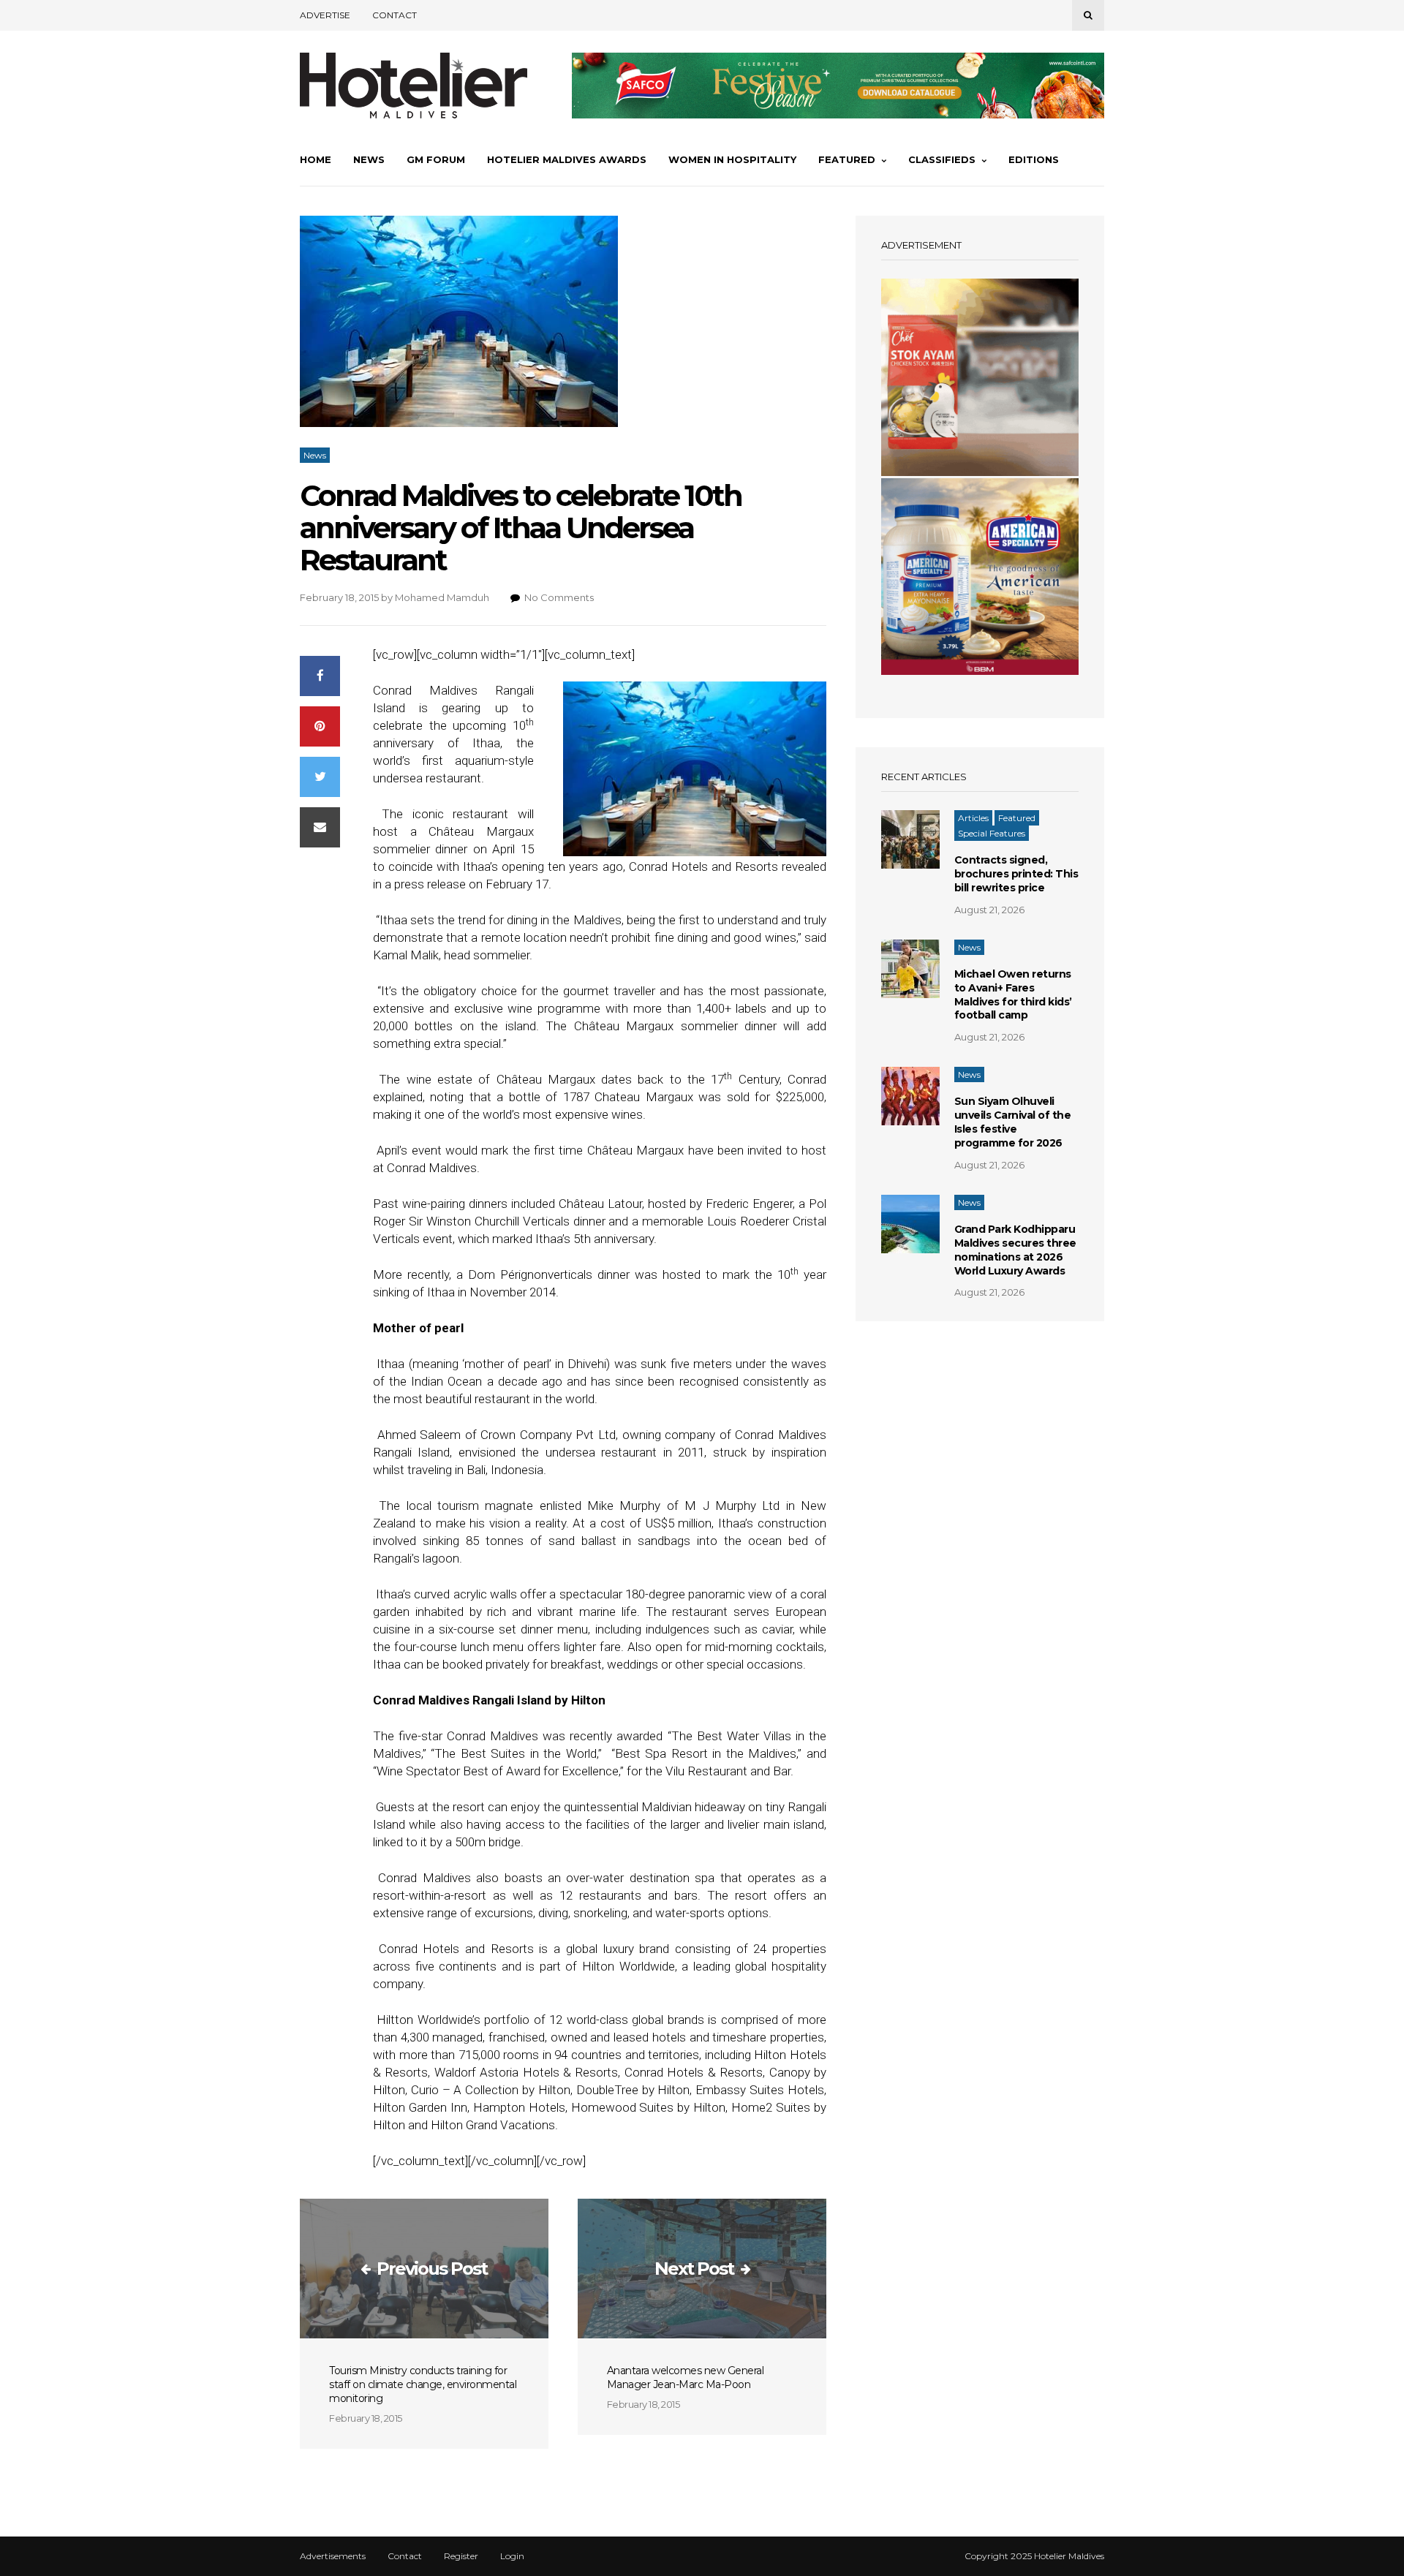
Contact (395, 15)
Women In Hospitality (732, 159)
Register (461, 2556)
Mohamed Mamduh (442, 597)
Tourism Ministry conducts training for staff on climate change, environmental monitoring (423, 2384)
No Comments (559, 597)
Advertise (325, 15)
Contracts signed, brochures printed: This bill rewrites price (1016, 874)
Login (512, 2556)
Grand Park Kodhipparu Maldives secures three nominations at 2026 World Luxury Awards (1015, 1250)
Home (316, 159)
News (369, 159)
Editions (1034, 159)
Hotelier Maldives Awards (567, 159)
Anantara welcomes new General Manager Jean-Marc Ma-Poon (686, 2377)
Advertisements (333, 2556)
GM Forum (436, 159)
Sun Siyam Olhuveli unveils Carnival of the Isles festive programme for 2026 (1013, 1122)
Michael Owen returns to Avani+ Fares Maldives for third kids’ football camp (1013, 995)
